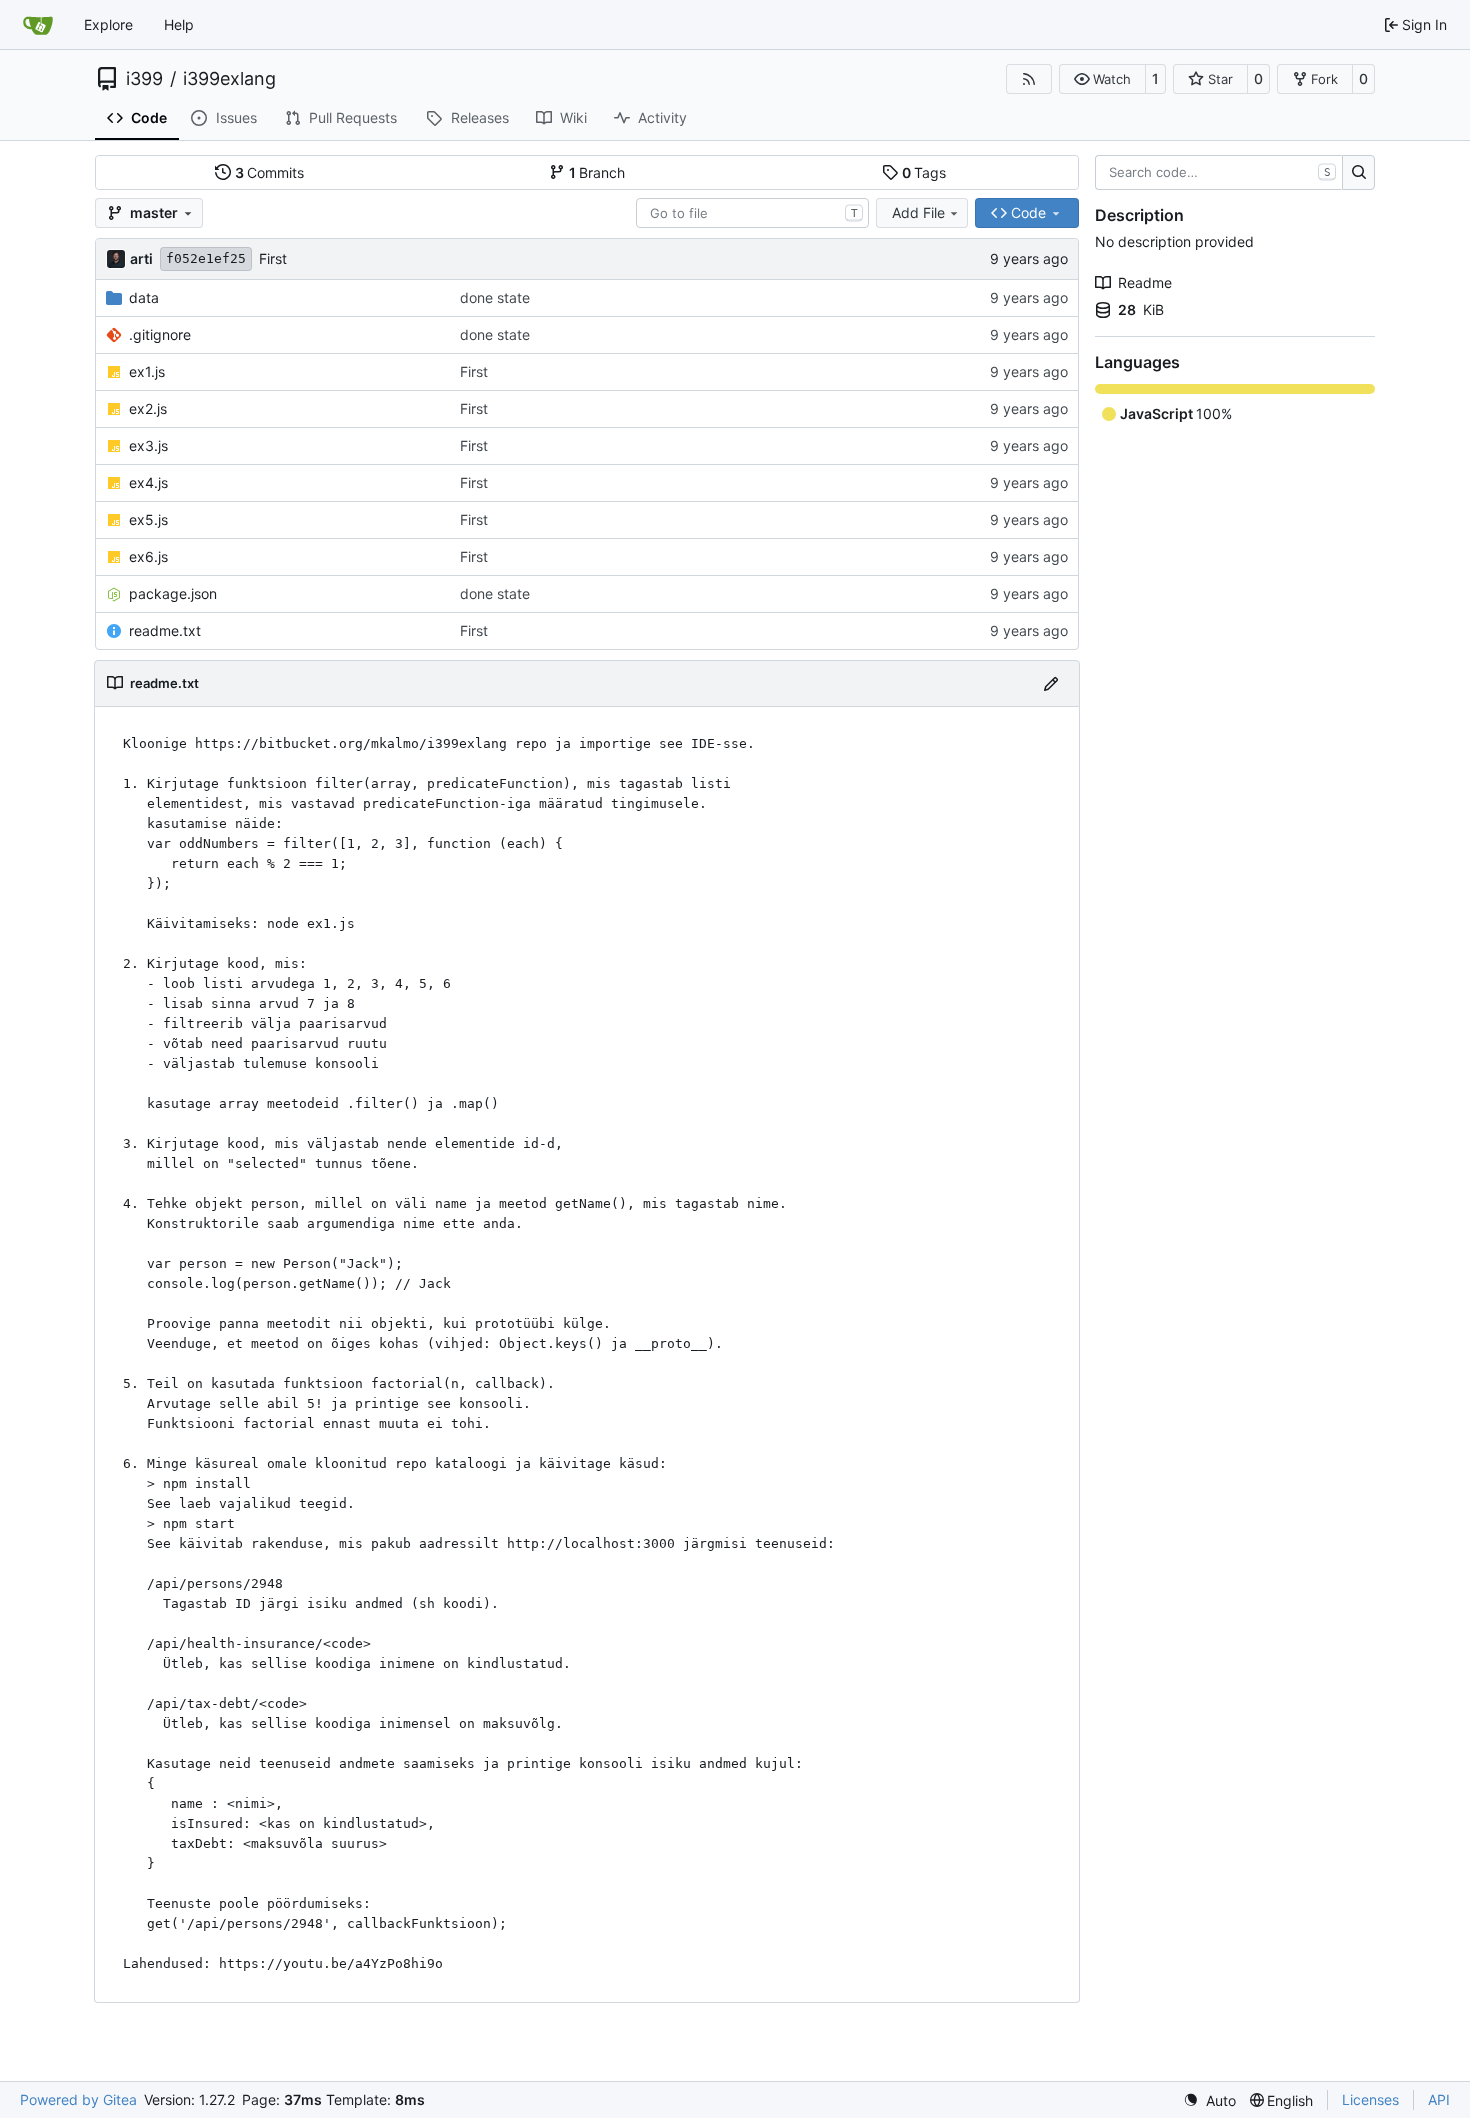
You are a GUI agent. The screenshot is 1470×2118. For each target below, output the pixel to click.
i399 (144, 79)
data (144, 297)
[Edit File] (1051, 683)
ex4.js (148, 482)
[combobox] (752, 213)
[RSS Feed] (1029, 79)
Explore (108, 24)
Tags (924, 172)
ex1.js (147, 371)
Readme (1145, 282)
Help (179, 24)
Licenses (1370, 2099)
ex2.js (148, 408)
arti (141, 258)
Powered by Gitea (78, 2099)
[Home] (38, 25)
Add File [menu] (918, 212)
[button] (1102, 79)
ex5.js (148, 519)
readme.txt (165, 630)
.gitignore (160, 334)
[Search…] (1358, 173)
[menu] (1209, 2100)
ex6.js (148, 556)
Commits (270, 172)
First (273, 258)
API (1439, 2099)
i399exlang (229, 79)
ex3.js (148, 445)
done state (495, 297)
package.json (173, 593)
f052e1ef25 (206, 258)
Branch (597, 172)
